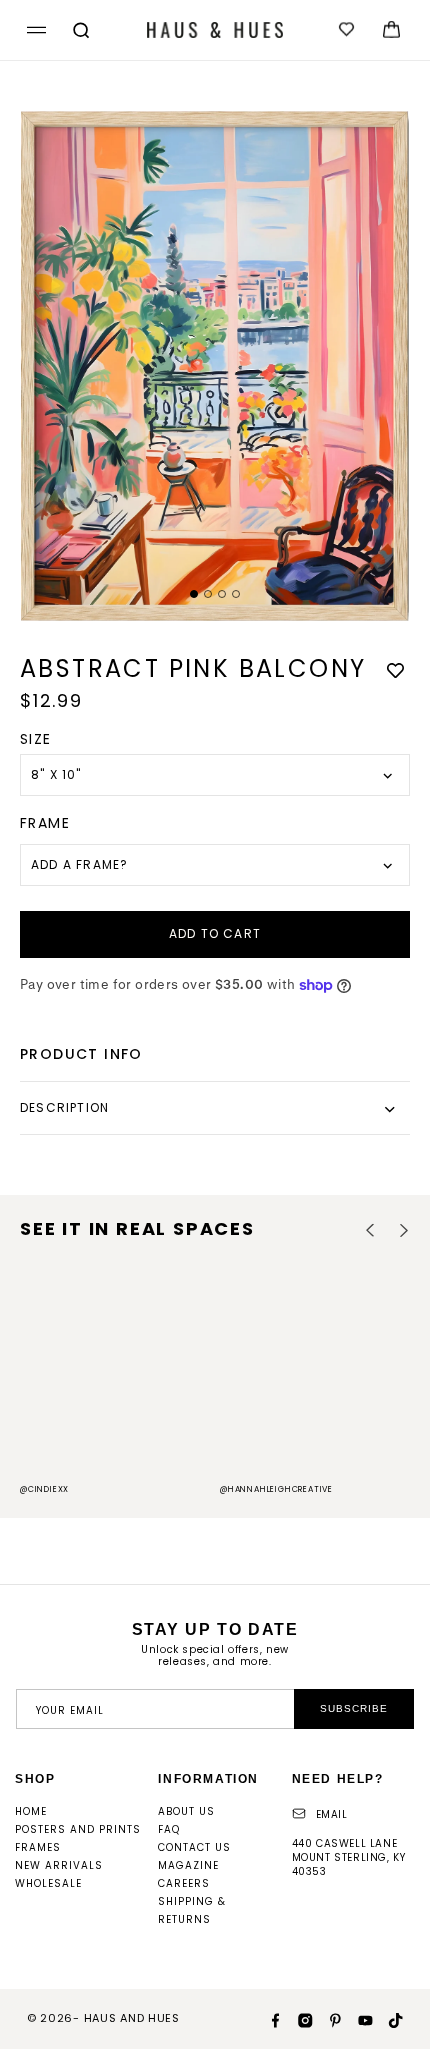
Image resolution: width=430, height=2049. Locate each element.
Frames (38, 1847)
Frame (45, 823)
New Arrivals (59, 1865)
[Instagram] (298, 2019)
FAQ (169, 1829)
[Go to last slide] (370, 1230)
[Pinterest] (328, 2019)
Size (36, 739)
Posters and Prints (78, 1829)
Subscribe (354, 1708)
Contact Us (194, 1847)
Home (31, 1811)
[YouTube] (358, 2019)
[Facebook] (268, 2019)
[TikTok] (388, 2019)
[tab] (194, 594)
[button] (33, 30)
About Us (186, 1811)
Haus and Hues (132, 2018)
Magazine (188, 1865)
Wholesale (48, 1883)
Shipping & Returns (192, 1910)
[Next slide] (403, 1230)
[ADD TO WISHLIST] (395, 670)
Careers (184, 1883)
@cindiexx (44, 1489)
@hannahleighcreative (276, 1489)
